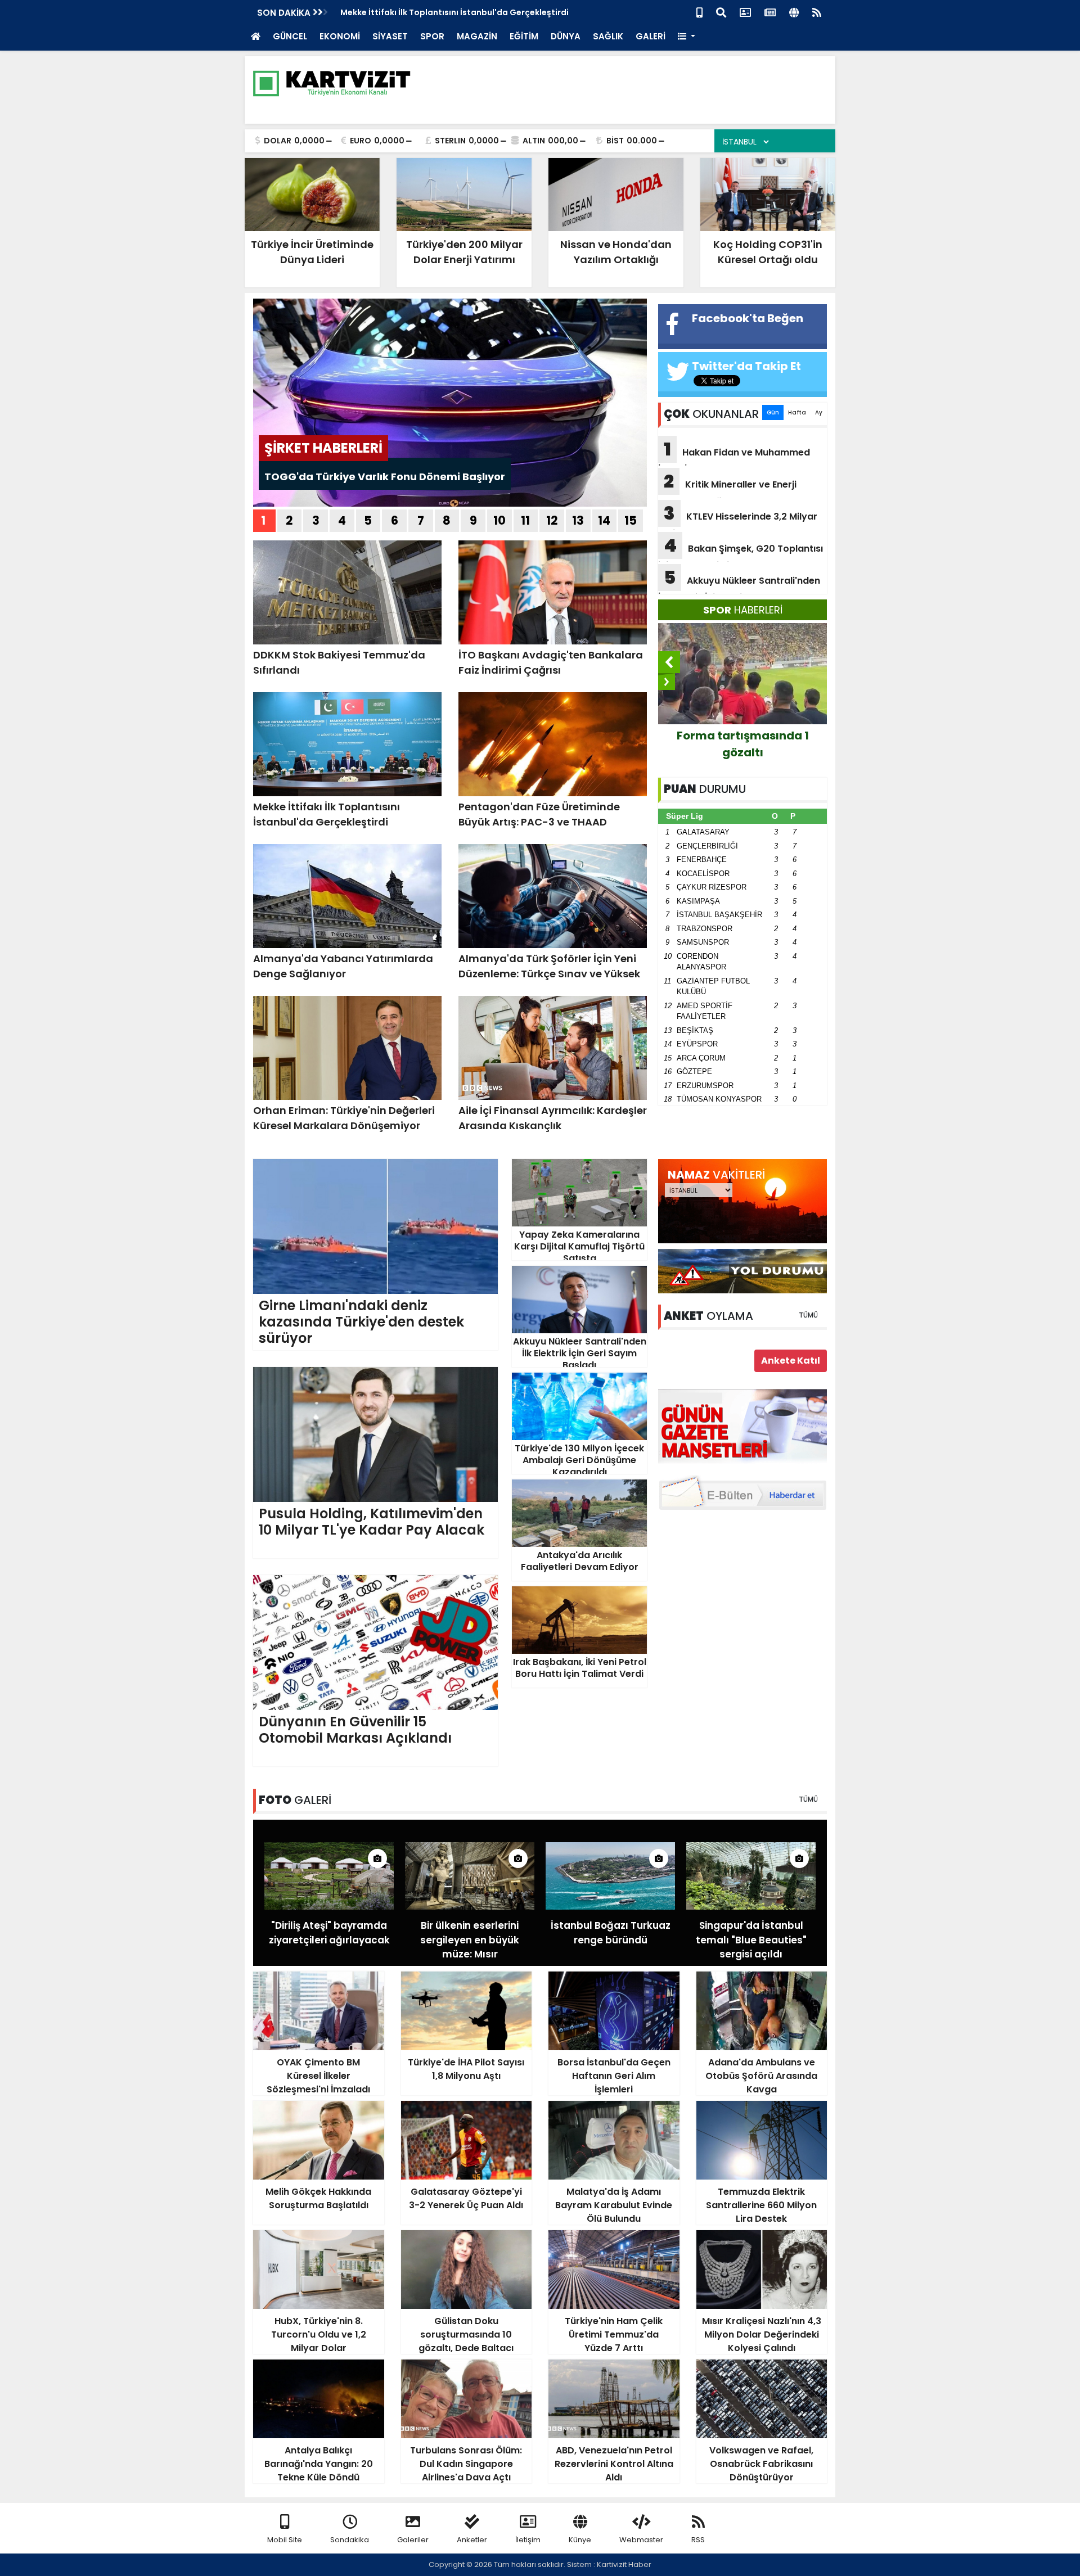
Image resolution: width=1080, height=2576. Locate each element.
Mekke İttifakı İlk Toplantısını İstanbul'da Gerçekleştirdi (454, 12)
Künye (580, 2540)
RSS (698, 2540)
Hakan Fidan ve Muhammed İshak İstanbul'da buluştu (734, 456)
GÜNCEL (290, 36)
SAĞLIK (608, 36)
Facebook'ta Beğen (748, 318)
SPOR (432, 36)
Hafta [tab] (797, 412)
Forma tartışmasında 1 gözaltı (743, 744)
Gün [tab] (773, 412)
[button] (687, 37)
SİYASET (390, 36)
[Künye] (794, 12)
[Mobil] (699, 12)
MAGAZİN (477, 36)
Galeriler (413, 2540)
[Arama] (721, 12)
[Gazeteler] (770, 12)
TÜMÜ (808, 1315)
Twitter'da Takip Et (746, 366)
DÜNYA (566, 36)
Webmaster (641, 2540)
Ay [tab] (819, 412)
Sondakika (350, 2540)
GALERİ (651, 36)
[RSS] (817, 12)
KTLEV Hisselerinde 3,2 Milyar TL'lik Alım (738, 520)
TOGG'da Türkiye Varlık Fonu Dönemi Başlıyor (385, 477)
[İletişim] (745, 12)
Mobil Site (285, 2540)
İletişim (528, 2540)
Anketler (472, 2540)
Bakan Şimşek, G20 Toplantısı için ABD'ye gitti (741, 552)
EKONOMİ (340, 36)
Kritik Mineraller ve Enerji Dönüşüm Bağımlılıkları (727, 488)
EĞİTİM (524, 36)
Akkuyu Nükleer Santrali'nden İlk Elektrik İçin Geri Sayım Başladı (739, 584)
